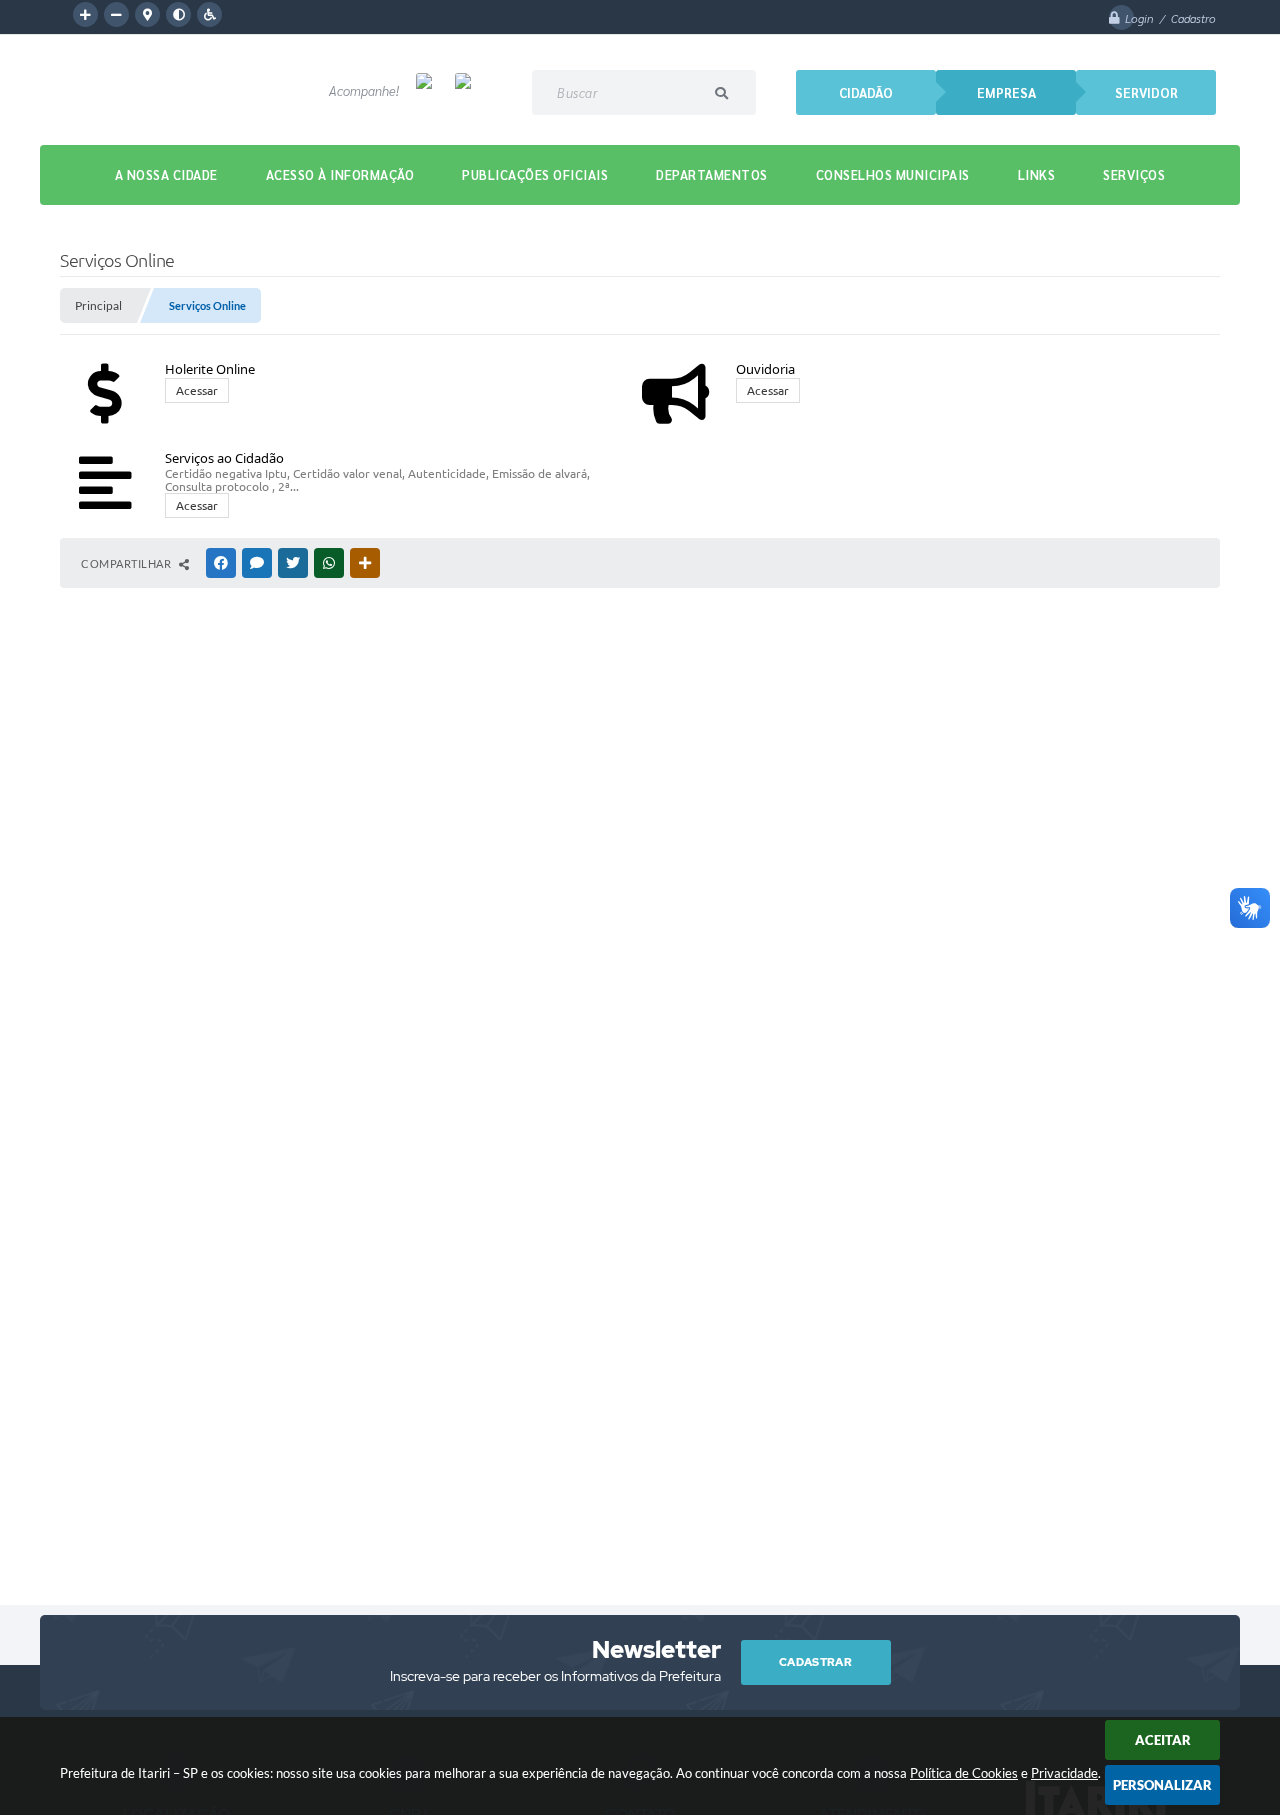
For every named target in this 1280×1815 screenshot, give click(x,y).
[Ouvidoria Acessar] (915, 344)
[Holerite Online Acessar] (345, 344)
